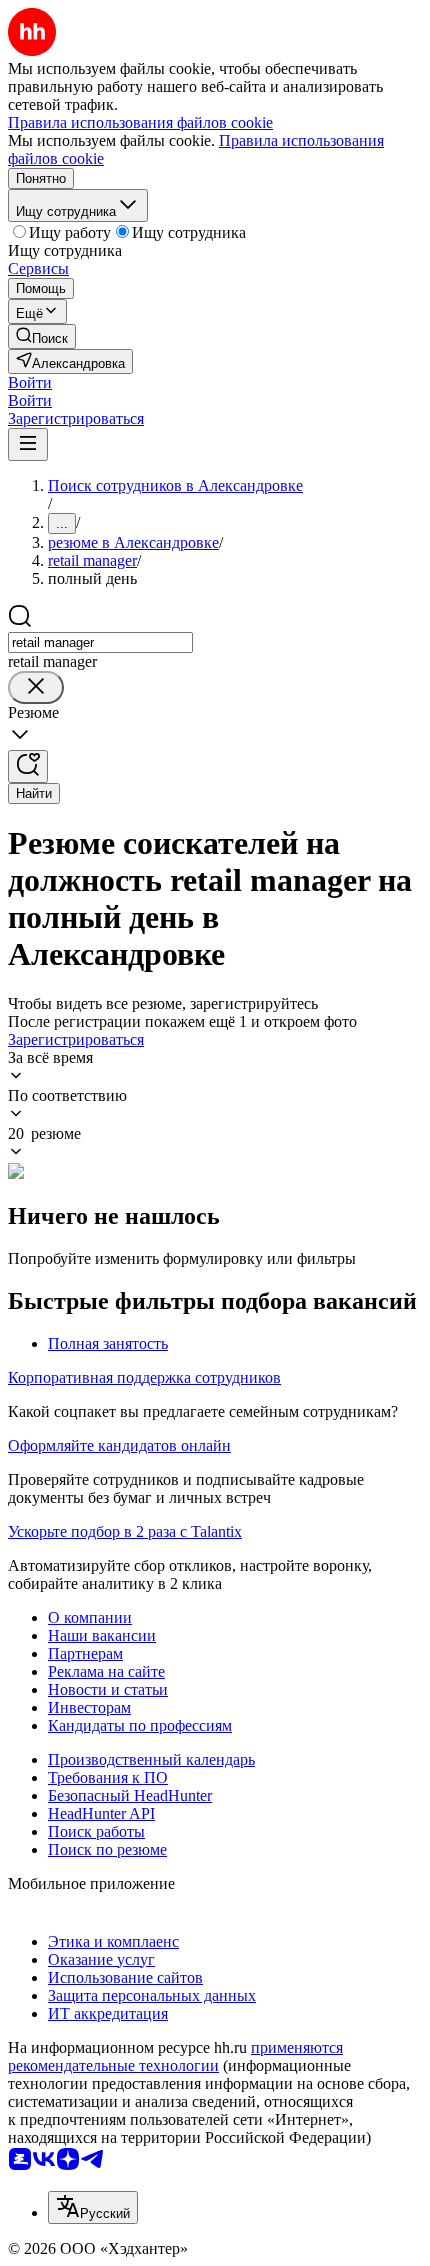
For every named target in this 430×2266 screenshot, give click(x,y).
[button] (30, 382)
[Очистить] (36, 687)
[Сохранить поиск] (28, 766)
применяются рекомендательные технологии (175, 2056)
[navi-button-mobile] (28, 444)
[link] (42, 336)
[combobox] (100, 642)
